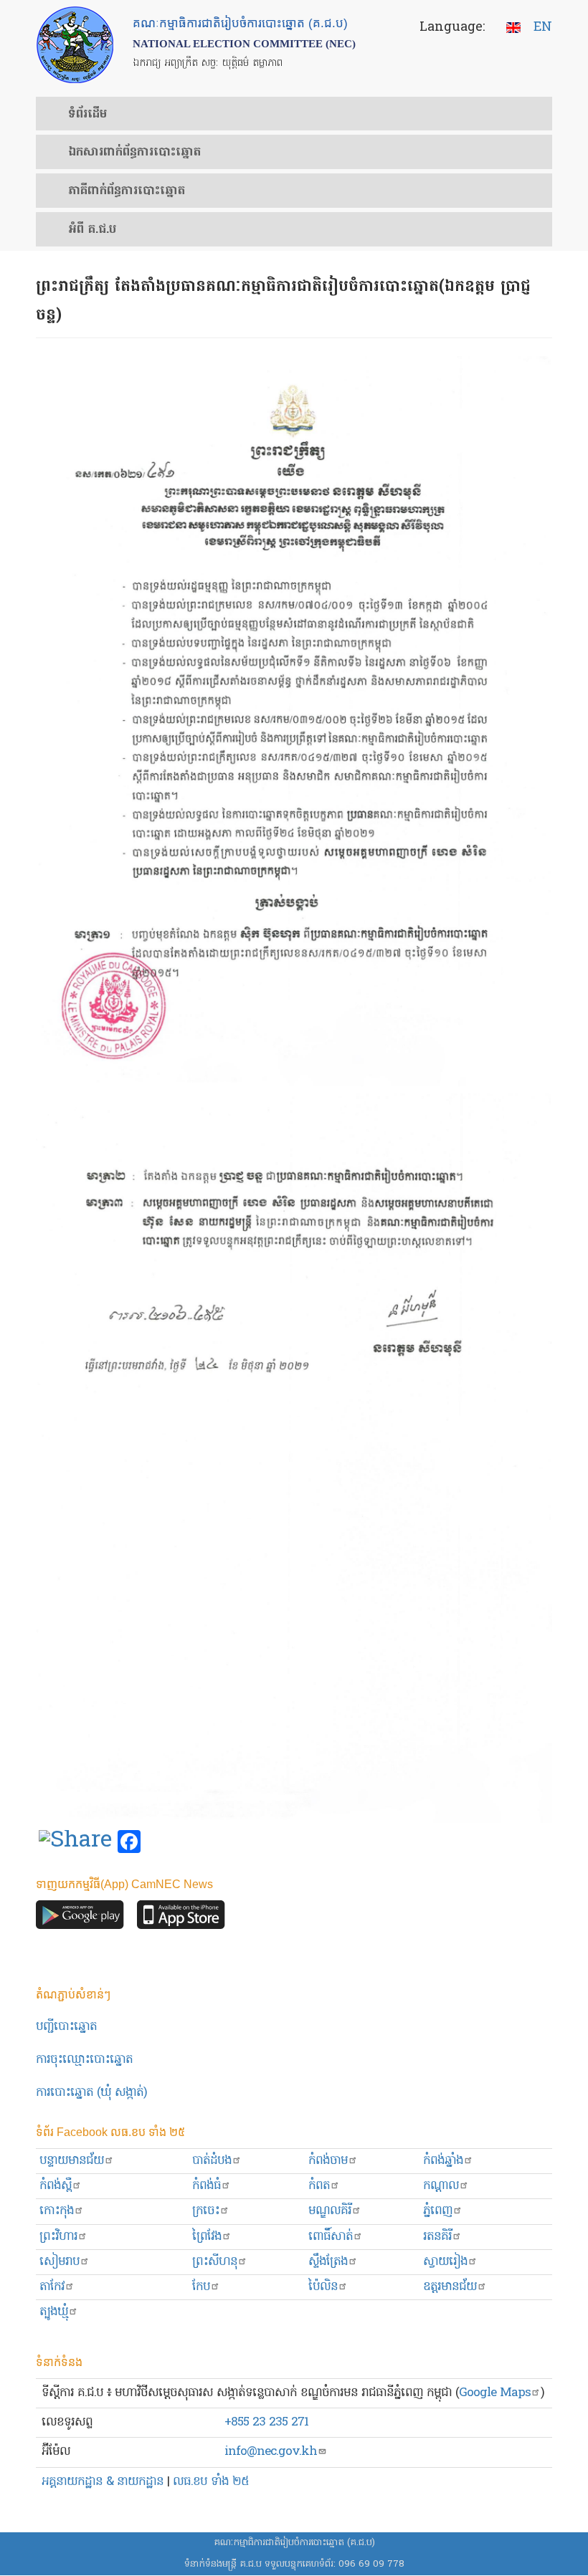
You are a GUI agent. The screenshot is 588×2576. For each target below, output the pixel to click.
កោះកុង (57, 2211)
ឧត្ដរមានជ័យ (450, 2287)
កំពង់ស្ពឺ (56, 2186)
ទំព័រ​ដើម (87, 115)
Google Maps (495, 2393)
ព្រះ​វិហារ (58, 2237)
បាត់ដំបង (212, 2161)
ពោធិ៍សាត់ (331, 2237)
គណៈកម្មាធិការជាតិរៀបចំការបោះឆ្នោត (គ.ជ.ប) (294, 2543)
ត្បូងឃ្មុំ (54, 2312)
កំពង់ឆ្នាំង (443, 2161)
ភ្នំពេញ (438, 2211)
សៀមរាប (60, 2262)
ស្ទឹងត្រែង (328, 2262)
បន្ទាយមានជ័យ (72, 2161)
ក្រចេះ (206, 2211)
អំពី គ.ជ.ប (92, 230)
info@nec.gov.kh (271, 2452)
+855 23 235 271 (266, 2422)
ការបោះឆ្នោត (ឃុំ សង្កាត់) (91, 2093)
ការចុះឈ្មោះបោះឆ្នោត (84, 2060)
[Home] (75, 45)
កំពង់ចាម (328, 2161)
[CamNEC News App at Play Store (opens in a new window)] (80, 1919)
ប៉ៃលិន (323, 2287)
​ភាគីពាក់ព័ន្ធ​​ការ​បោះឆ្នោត (127, 191)
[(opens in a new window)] (75, 1842)
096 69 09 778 (371, 2564)
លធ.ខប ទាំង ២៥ (211, 2482)
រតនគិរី (437, 2237)
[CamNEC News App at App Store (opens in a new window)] (181, 1919)
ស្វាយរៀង (445, 2262)
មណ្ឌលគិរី (330, 2211)
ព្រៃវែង (207, 2237)
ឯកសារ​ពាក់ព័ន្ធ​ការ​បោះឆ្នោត (134, 153)
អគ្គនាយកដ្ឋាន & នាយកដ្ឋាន (103, 2482)
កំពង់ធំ (207, 2186)
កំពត (319, 2186)
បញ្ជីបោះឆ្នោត (66, 2027)
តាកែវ (52, 2287)
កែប (201, 2287)
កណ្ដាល (441, 2186)
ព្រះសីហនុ (215, 2262)
